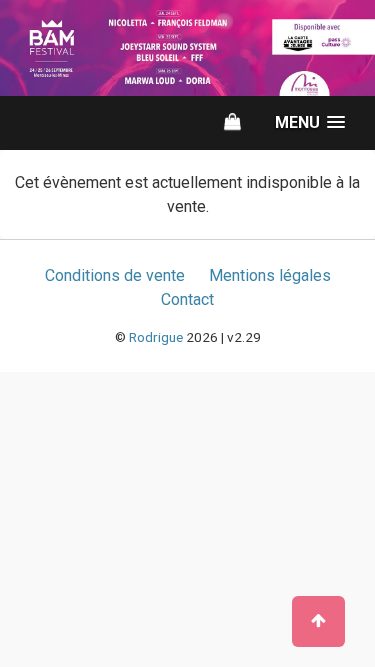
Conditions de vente (115, 275)
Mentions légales (270, 275)
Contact (187, 299)
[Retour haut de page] (318, 621)
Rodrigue (156, 337)
